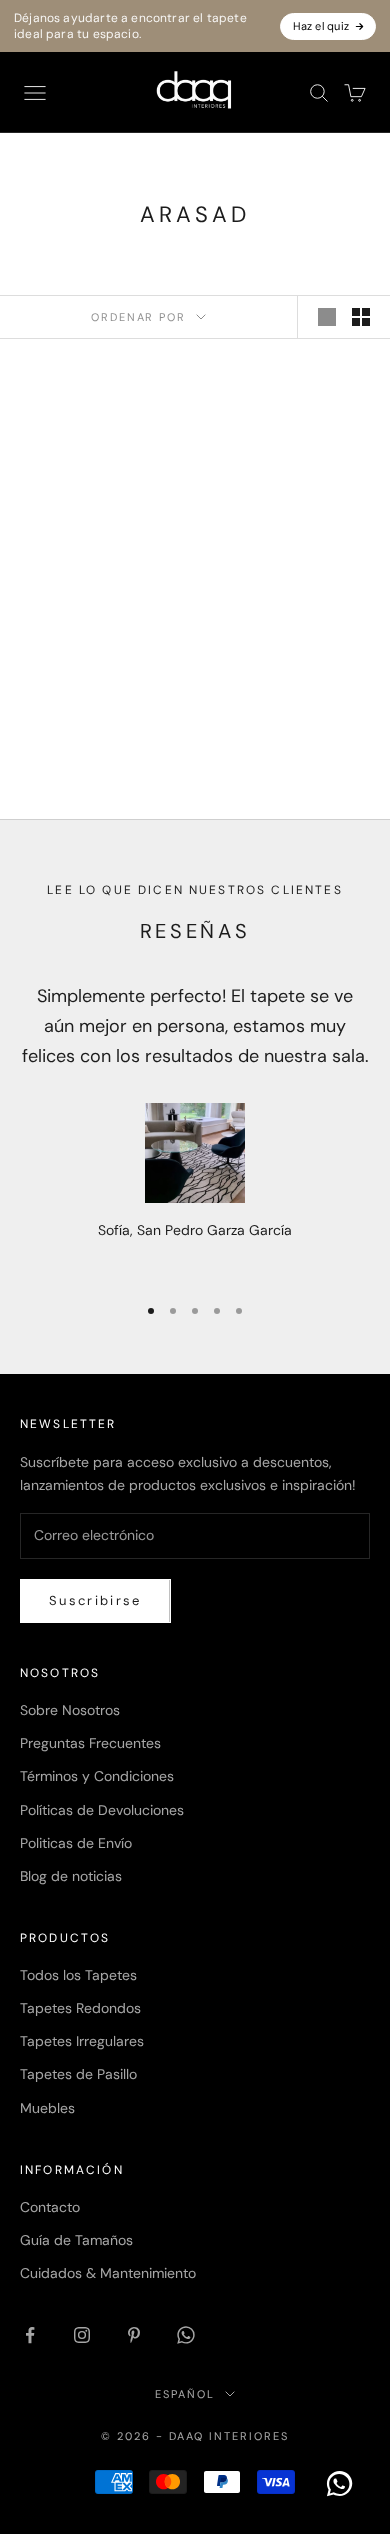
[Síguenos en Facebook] (30, 2335)
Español (185, 2394)
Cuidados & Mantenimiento (108, 2273)
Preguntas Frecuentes (90, 1743)
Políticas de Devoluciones (102, 1810)
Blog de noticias (71, 1876)
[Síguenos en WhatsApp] (186, 2335)
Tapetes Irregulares (82, 2041)
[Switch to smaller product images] (361, 317)
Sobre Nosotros (70, 1710)
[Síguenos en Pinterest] (134, 2335)
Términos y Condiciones (97, 1776)
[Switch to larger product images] (327, 317)
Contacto (50, 2207)
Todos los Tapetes (78, 1975)
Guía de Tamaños (76, 2240)
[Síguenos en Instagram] (82, 2335)
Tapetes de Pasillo (78, 2074)
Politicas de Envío (76, 1843)
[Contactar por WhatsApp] (340, 2484)
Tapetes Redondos (80, 2008)
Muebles (47, 2108)
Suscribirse (95, 1600)
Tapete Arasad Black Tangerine (101, 678)
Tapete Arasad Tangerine (289, 667)
